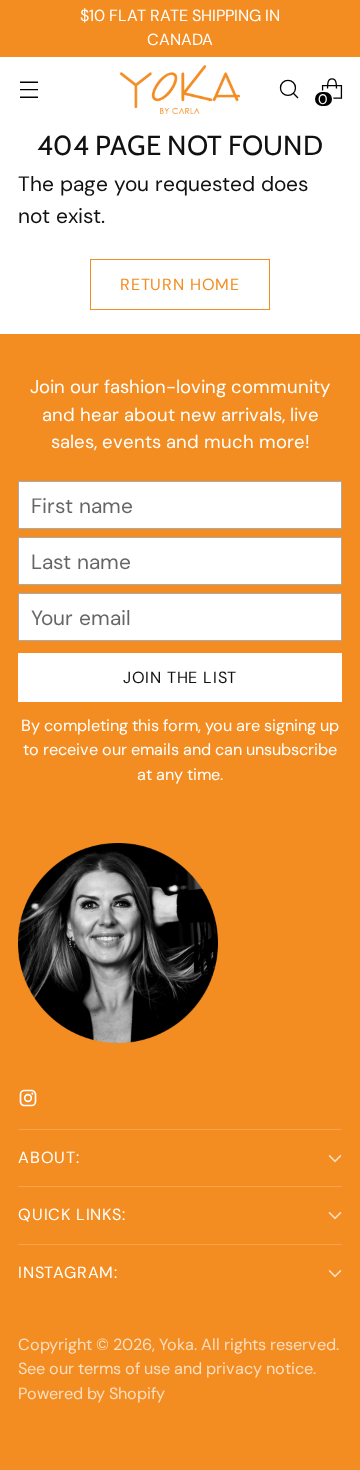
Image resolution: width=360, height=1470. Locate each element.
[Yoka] (180, 89)
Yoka (176, 1344)
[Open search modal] (288, 89)
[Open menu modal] (28, 89)
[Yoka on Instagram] (30, 1100)
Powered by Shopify (91, 1393)
